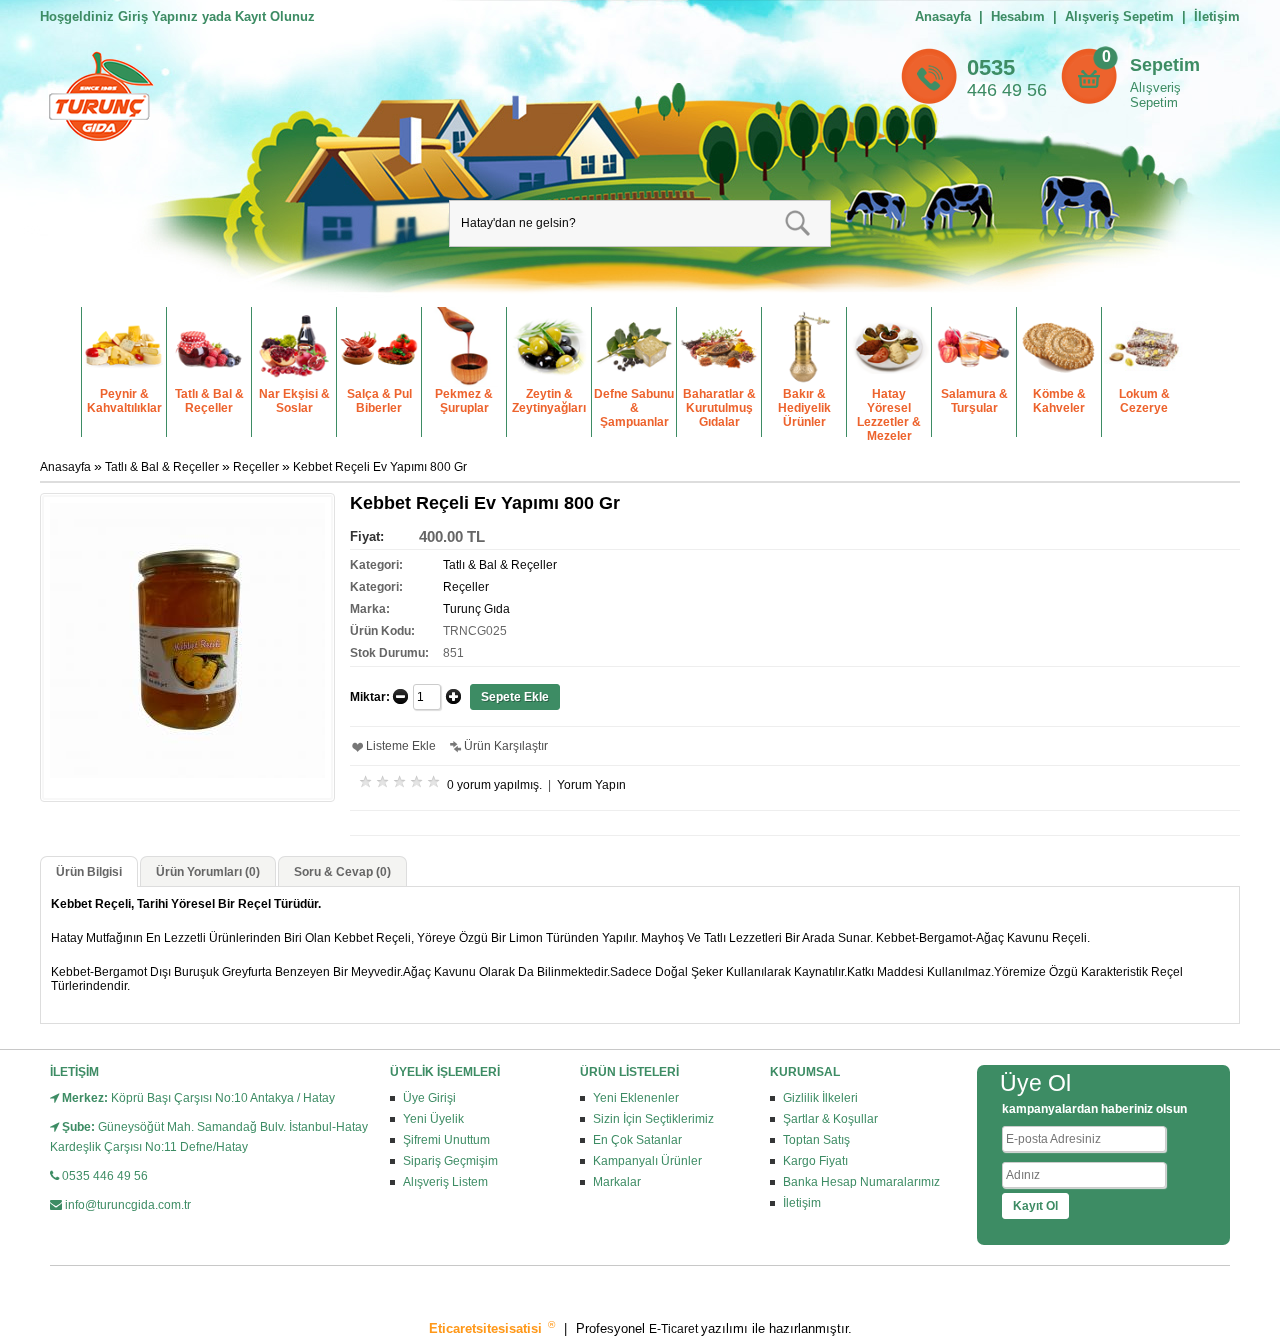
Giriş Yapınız (158, 16)
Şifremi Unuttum (446, 1140)
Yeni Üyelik (433, 1119)
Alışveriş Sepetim (1155, 95)
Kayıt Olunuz (275, 16)
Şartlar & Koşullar (830, 1119)
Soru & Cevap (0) (342, 872)
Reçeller (256, 467)
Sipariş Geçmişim (450, 1161)
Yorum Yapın (591, 785)
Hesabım (1018, 16)
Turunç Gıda (476, 609)
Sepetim (1165, 65)
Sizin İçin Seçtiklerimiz (653, 1119)
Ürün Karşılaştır (506, 746)
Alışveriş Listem (445, 1182)
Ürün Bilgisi (89, 872)
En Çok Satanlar (637, 1140)
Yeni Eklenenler (636, 1098)
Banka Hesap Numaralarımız (861, 1182)
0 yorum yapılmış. (494, 785)
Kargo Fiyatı (815, 1161)
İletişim (1217, 16)
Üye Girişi (429, 1098)
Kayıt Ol (1035, 1206)
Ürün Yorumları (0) (208, 872)
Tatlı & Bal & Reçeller (162, 467)
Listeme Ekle (401, 746)
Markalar (617, 1182)
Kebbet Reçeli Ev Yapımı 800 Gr (380, 467)
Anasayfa (943, 16)
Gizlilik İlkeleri (820, 1098)
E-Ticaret (675, 1329)
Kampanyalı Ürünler (647, 1161)
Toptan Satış (816, 1140)
